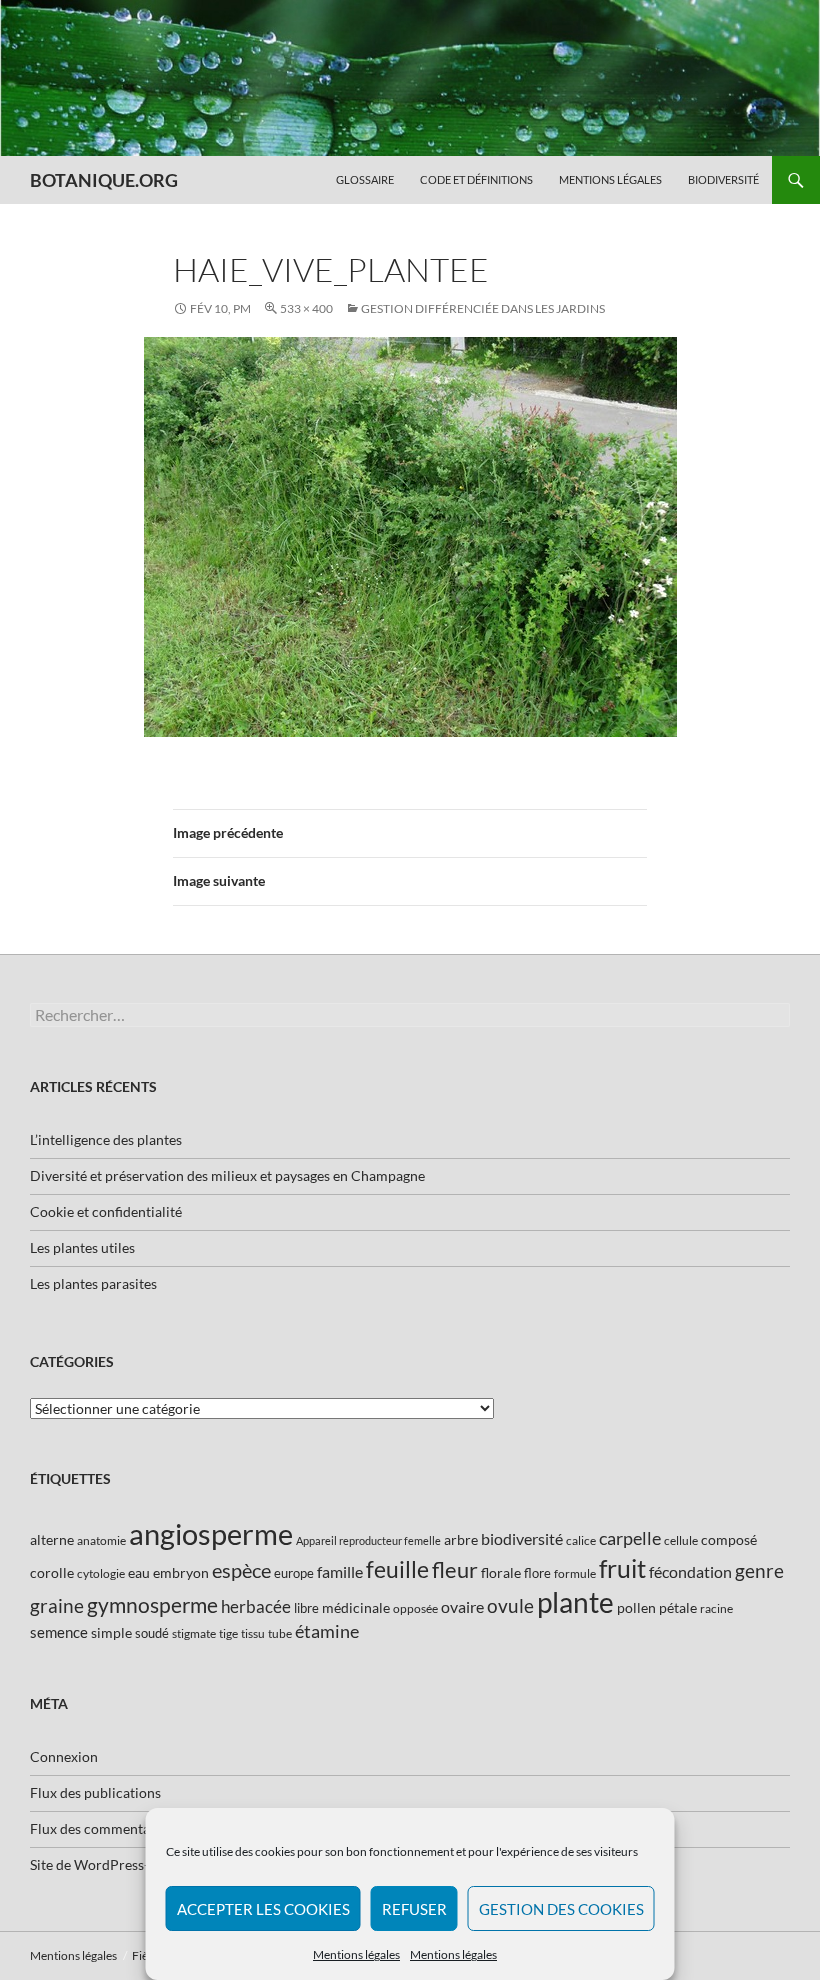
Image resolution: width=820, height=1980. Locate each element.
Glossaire (365, 179)
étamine (327, 1631)
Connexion (64, 1756)
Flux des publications (95, 1792)
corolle (52, 1572)
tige (228, 1633)
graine (57, 1606)
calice (581, 1540)
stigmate (194, 1633)
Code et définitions (476, 179)
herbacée (256, 1606)
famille (340, 1571)
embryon (181, 1572)
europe (294, 1573)
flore (537, 1573)
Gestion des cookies (561, 1909)
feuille (397, 1569)
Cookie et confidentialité (106, 1211)
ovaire (462, 1606)
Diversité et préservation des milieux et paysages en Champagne (227, 1175)
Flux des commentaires (101, 1828)
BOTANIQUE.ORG (104, 180)
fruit (622, 1568)
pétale (678, 1607)
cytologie (101, 1573)
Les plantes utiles (82, 1247)
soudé (152, 1633)
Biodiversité (723, 179)
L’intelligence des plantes (106, 1139)
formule (575, 1573)
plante (575, 1602)
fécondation (690, 1571)
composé (729, 1539)
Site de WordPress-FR (98, 1864)
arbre (461, 1539)
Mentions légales (356, 1954)
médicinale (356, 1607)
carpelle (630, 1538)
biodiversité (522, 1538)
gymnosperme (152, 1604)
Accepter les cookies (263, 1909)
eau (139, 1572)
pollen (636, 1607)
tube (280, 1633)
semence (59, 1632)
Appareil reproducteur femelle (368, 1540)
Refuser (414, 1909)
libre (306, 1608)
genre (759, 1570)
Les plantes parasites (93, 1283)
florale (501, 1572)
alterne (52, 1539)
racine (716, 1608)
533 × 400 (306, 308)
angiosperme (211, 1533)
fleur (455, 1569)
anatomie (101, 1540)
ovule (510, 1605)
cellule (681, 1540)
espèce (241, 1570)
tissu (253, 1633)
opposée (415, 1608)
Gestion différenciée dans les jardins (483, 308)
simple (111, 1632)
